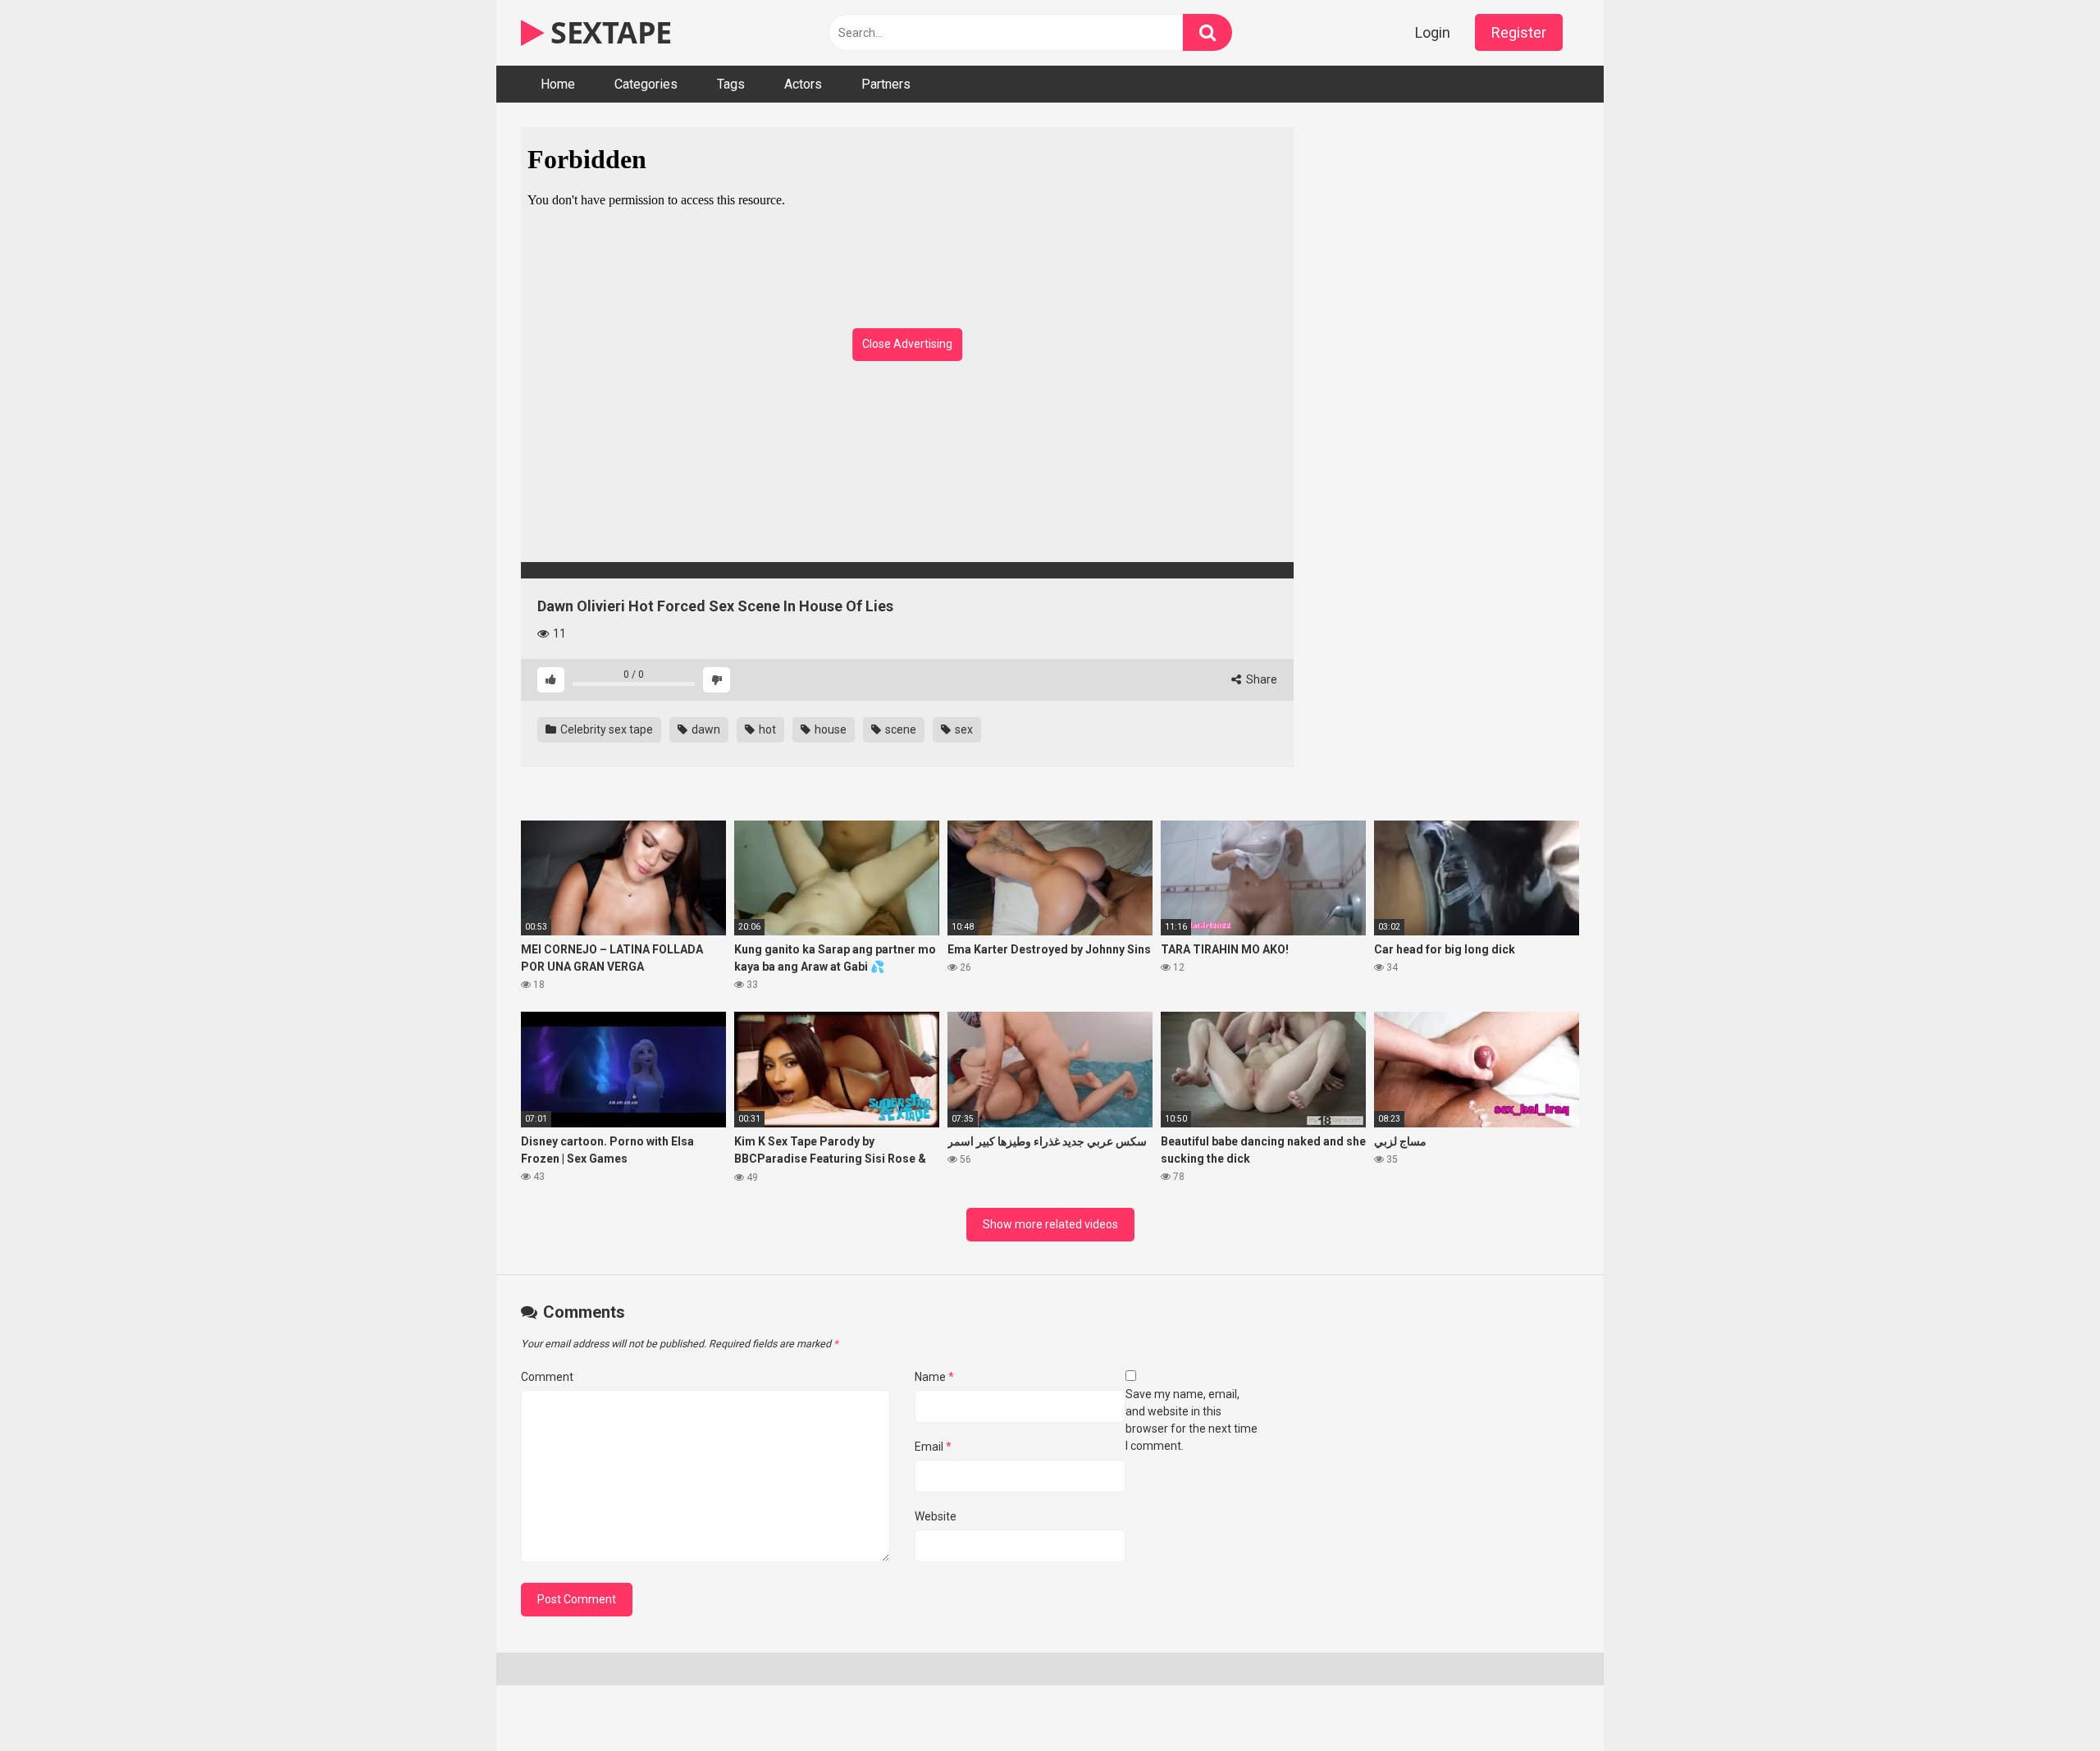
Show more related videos (1050, 1224)
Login (1433, 32)
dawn (705, 729)
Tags (731, 84)
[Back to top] (2045, 1701)
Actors (803, 84)
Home (558, 84)
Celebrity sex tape (605, 729)
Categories (646, 84)
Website (936, 1516)
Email (933, 1447)
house (829, 729)
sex (963, 729)
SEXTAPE (608, 32)
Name (934, 1377)
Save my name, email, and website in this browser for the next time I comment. (1192, 1420)
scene (899, 729)
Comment (547, 1377)
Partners (886, 84)
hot (766, 729)
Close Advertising (907, 344)
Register (1519, 32)
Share (1260, 679)
